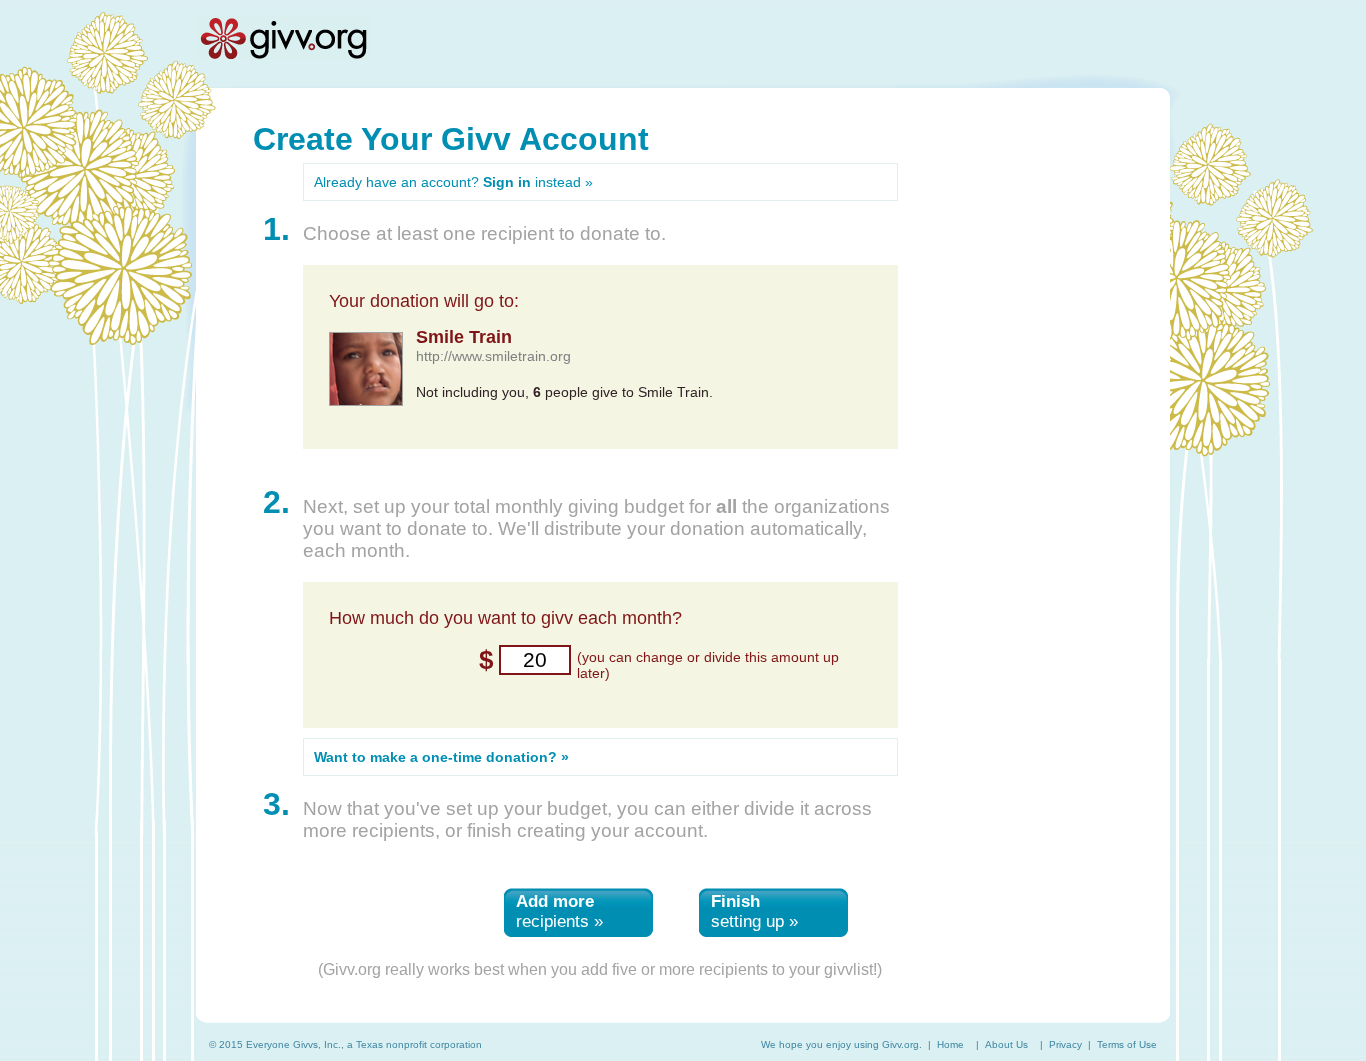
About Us (1006, 1044)
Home (950, 1044)
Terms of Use (1127, 1044)
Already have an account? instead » (453, 182)
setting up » (754, 911)
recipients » (559, 911)
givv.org (283, 38)
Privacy (1065, 1044)
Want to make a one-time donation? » (441, 757)
